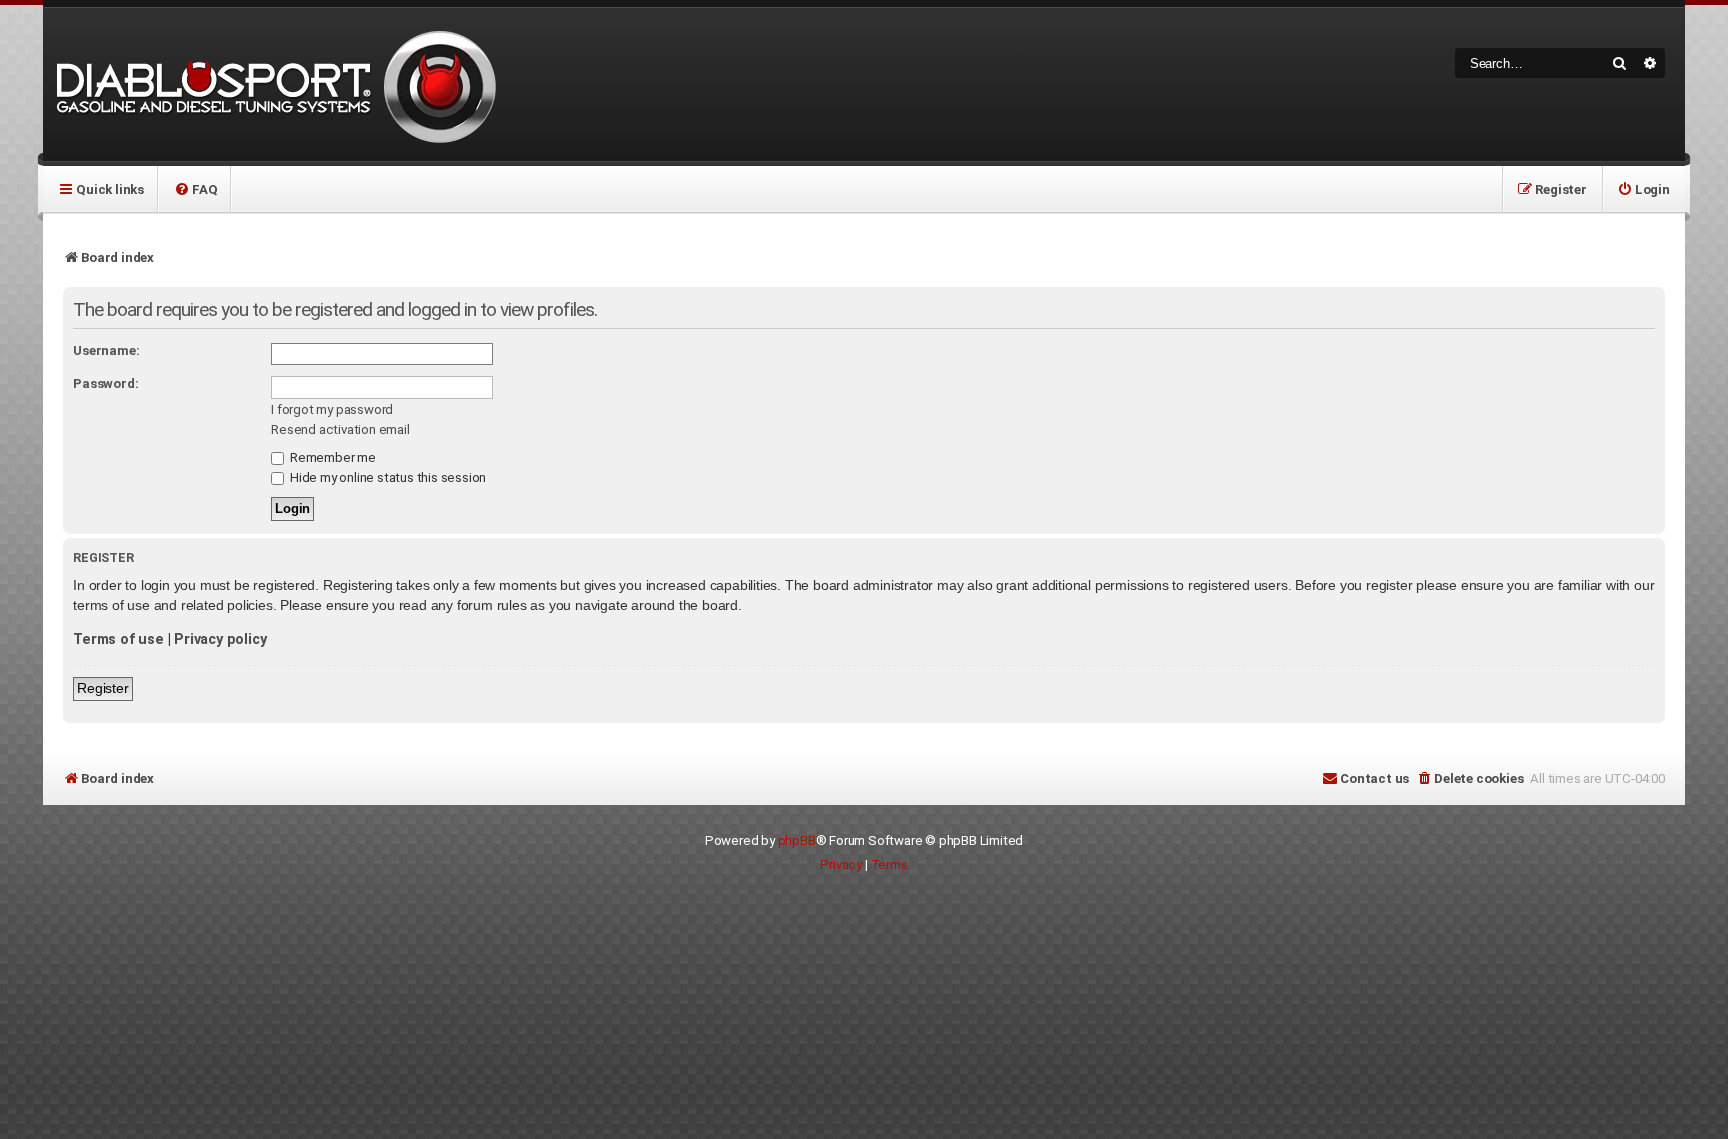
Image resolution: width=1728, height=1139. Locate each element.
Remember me (331, 457)
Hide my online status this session (386, 477)
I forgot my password (332, 409)
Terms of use (118, 639)
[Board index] (273, 84)
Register (102, 688)
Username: (106, 350)
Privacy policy (220, 639)
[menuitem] (195, 189)
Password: (105, 383)
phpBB (797, 840)
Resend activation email (340, 429)
